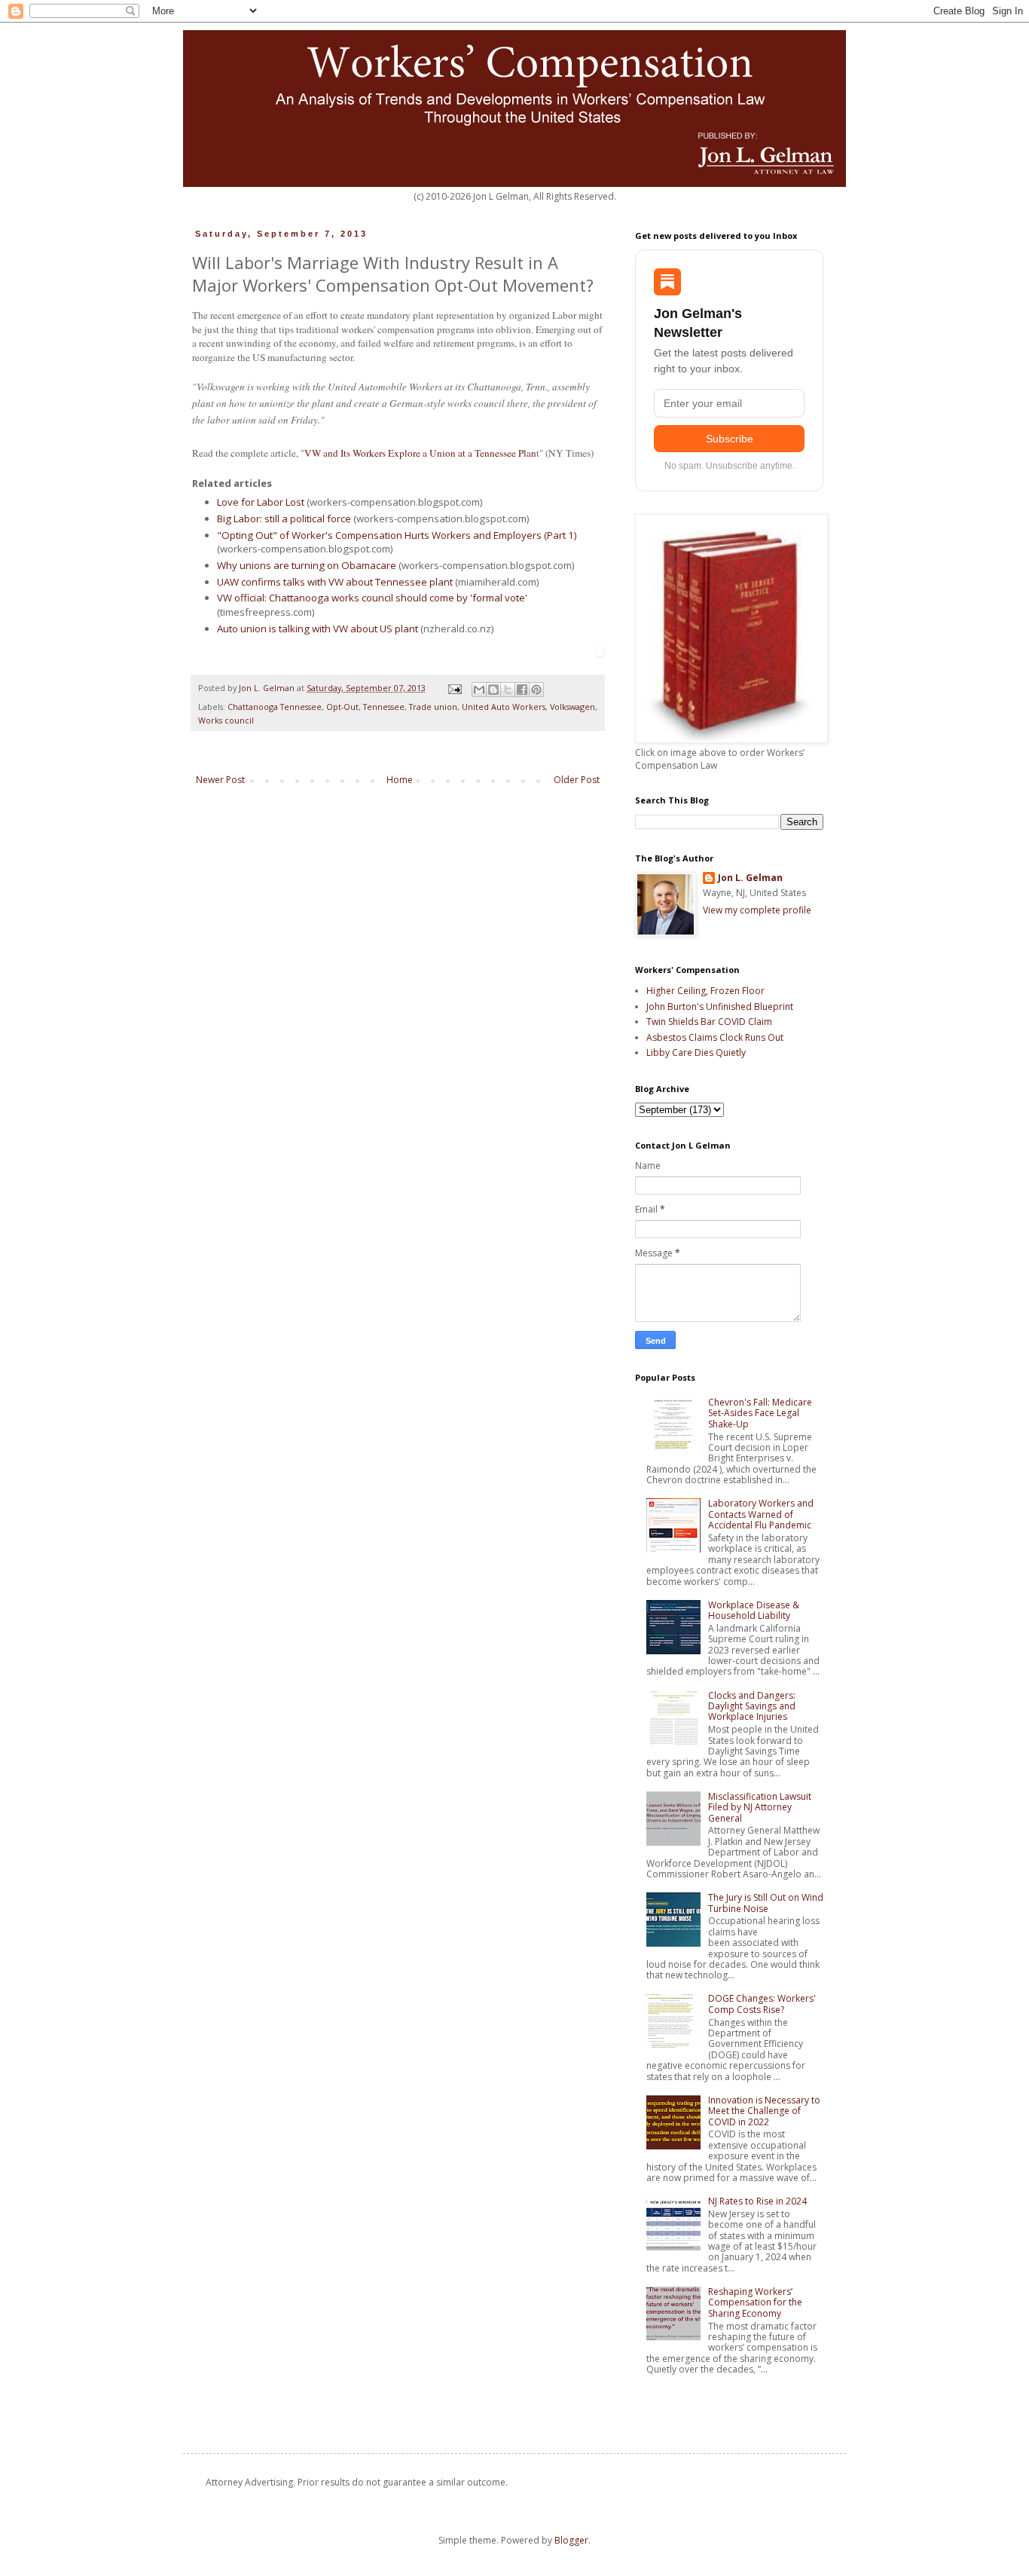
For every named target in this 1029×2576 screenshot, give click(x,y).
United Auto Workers (504, 707)
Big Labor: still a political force (284, 519)
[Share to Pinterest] (536, 690)
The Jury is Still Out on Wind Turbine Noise (766, 1903)
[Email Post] (454, 688)
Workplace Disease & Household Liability (754, 1610)
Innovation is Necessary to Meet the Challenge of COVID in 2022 (764, 2111)
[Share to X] (508, 690)
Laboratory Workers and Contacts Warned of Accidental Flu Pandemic (761, 1514)
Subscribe (730, 439)
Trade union (433, 707)
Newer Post (220, 780)
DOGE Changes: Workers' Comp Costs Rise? (762, 2004)
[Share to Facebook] (522, 690)
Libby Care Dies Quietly (696, 1052)
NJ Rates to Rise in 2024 (757, 2201)
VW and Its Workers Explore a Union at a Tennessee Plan (420, 453)
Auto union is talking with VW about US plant (318, 629)
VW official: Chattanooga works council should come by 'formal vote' (372, 598)
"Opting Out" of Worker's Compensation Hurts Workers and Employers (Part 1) (397, 535)
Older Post (577, 780)
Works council (226, 720)
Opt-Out (342, 707)
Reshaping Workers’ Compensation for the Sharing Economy (755, 2302)
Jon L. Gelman (750, 878)
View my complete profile (757, 910)
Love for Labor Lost (261, 502)
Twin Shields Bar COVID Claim (709, 1022)
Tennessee (384, 707)
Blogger (571, 2540)
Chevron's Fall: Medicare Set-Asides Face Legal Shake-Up (760, 1413)
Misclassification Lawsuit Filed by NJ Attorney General (760, 1807)
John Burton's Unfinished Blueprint (720, 1007)
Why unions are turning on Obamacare (307, 565)
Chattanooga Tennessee (275, 707)
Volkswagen (573, 707)
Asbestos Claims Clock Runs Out (715, 1037)
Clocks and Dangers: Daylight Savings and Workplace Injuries (752, 1706)
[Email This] (479, 690)
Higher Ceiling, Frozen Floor (705, 991)
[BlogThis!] (493, 690)
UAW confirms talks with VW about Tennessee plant (335, 582)
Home (400, 780)
